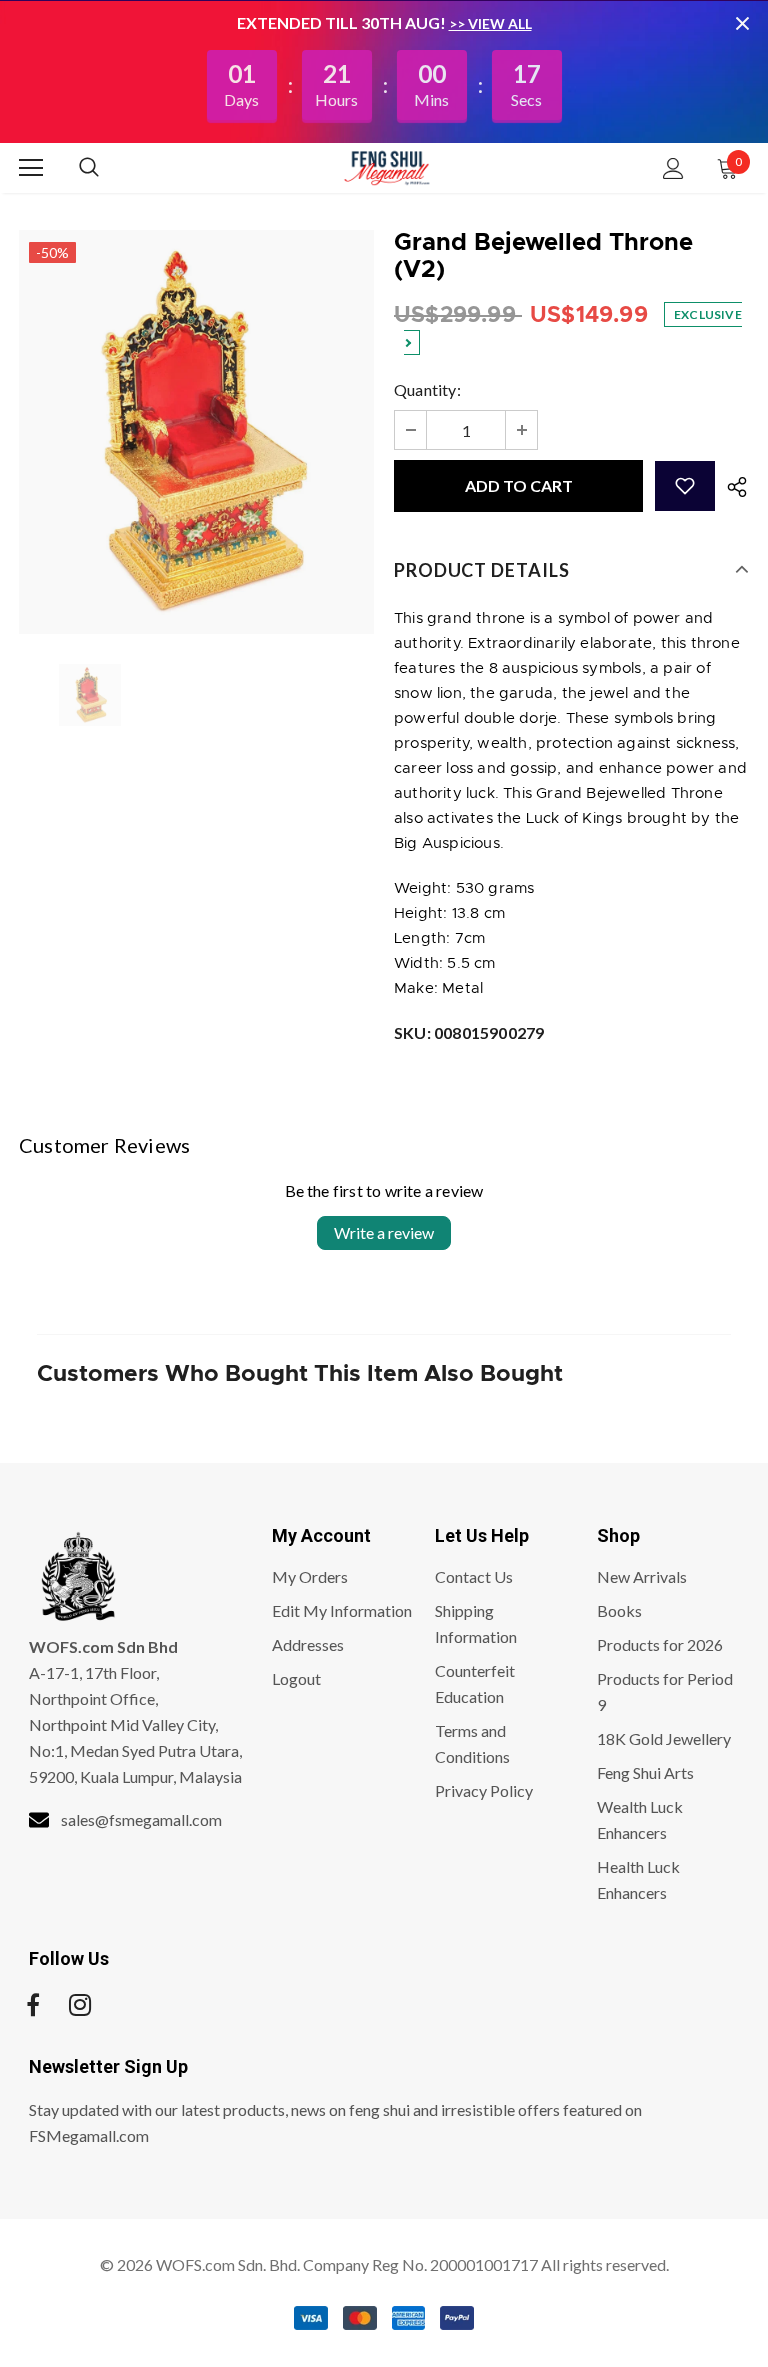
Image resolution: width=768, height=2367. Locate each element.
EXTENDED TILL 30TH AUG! (343, 22)
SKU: (469, 1032)
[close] (742, 23)
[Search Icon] (109, 168)
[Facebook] (33, 2005)
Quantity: (427, 389)
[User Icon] (673, 168)
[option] (196, 432)
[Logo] (387, 167)
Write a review (384, 1232)
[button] (685, 486)
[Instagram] (80, 2005)
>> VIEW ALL (490, 23)
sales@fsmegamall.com (141, 1819)
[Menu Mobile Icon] (31, 168)
